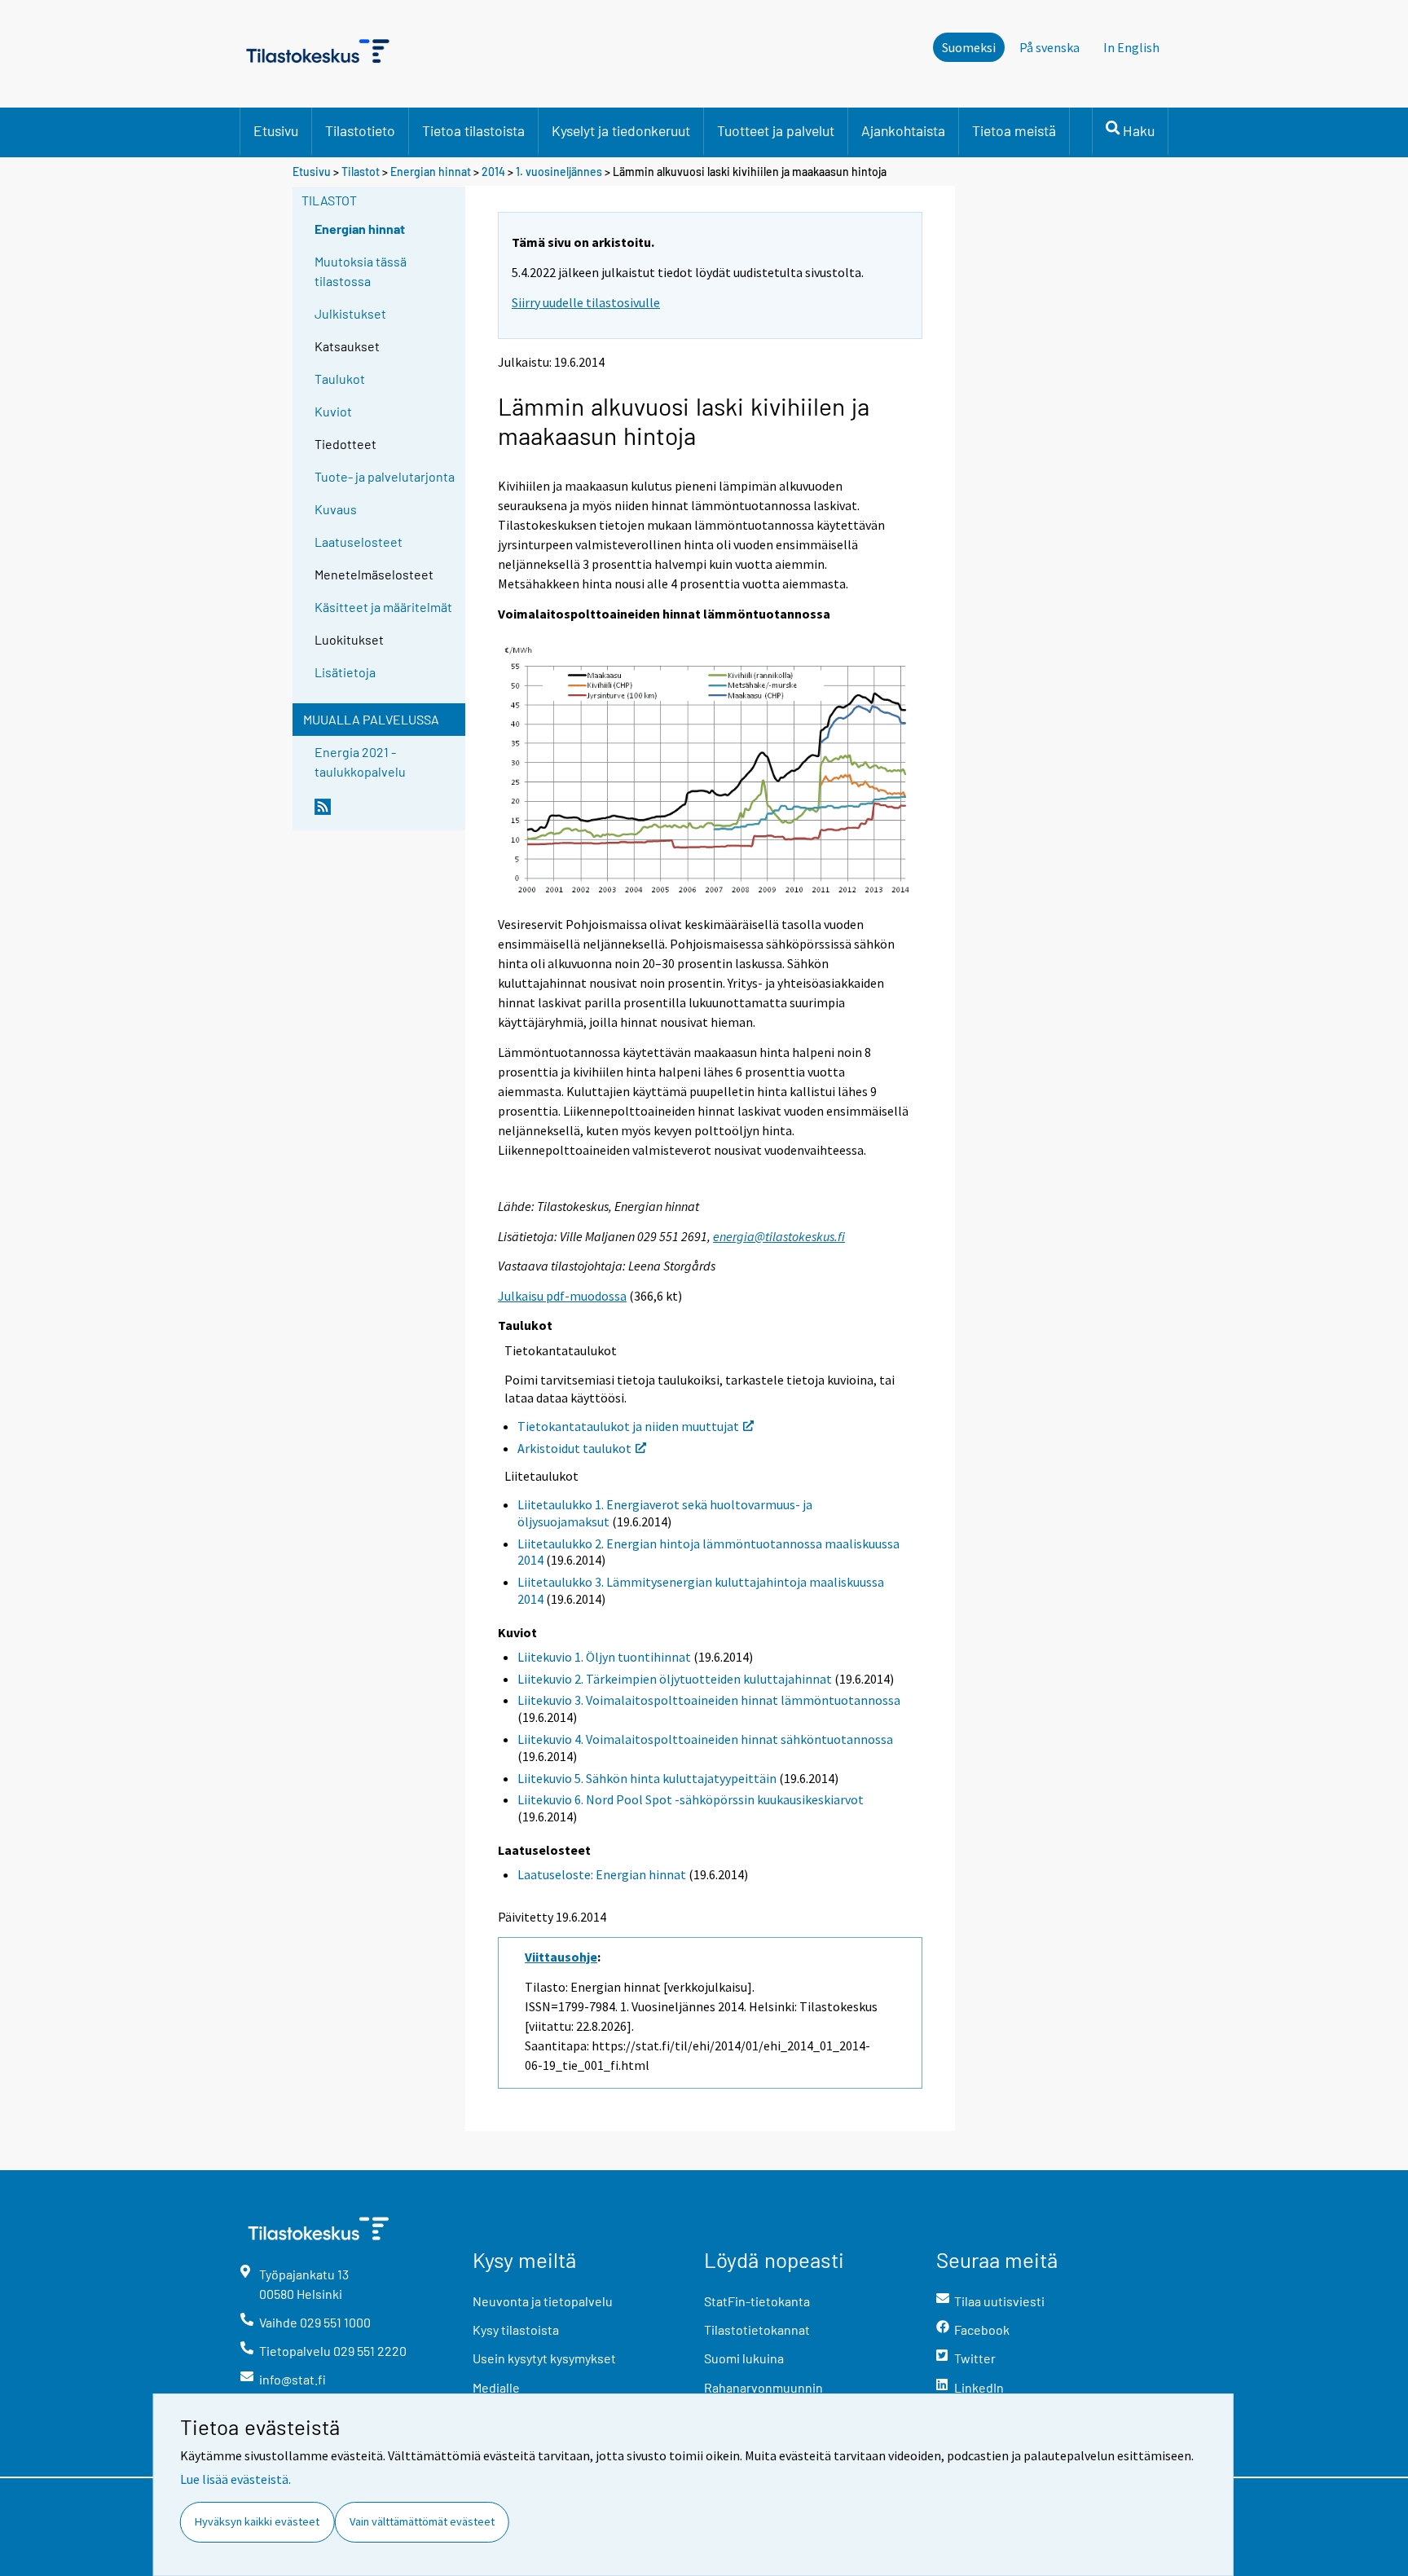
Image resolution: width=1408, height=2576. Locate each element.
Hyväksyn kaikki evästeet (257, 2521)
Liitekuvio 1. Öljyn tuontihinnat (604, 1657)
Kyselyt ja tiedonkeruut (621, 130)
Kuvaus (336, 509)
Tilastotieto (360, 130)
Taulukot (340, 379)
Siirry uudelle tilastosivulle (586, 302)
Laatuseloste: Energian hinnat (602, 1874)
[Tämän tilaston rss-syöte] (386, 813)
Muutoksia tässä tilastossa (361, 271)
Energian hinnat (431, 172)
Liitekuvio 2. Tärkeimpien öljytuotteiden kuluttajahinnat (675, 1679)
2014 (493, 172)
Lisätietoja (345, 672)
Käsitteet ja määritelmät (383, 607)
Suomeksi (969, 47)
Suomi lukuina (744, 2358)
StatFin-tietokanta (757, 2301)
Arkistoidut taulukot (574, 1448)
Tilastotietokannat (757, 2329)
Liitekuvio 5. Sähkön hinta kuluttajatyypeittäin (647, 1778)
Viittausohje (561, 1957)
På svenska (1049, 47)
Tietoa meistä (1014, 130)
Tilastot (361, 172)
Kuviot (333, 411)
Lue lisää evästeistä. (235, 2479)
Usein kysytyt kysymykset (544, 2358)
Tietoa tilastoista (473, 130)
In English (1131, 47)
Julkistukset (350, 313)
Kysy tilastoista (516, 2329)
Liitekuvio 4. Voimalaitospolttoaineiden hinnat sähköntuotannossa (705, 1739)
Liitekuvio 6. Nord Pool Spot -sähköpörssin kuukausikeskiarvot (691, 1799)
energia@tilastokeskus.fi (779, 1236)
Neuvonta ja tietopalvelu (543, 2301)
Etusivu (276, 130)
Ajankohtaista (903, 130)
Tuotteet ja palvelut (776, 130)
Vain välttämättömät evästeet (422, 2521)
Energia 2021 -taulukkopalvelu (360, 762)
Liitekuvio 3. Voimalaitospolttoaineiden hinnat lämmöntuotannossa (709, 1700)
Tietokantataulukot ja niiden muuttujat (628, 1426)
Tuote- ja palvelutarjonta (385, 476)
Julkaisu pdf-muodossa (562, 1296)
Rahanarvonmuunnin (763, 2387)
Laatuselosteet (359, 542)
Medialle (496, 2387)
